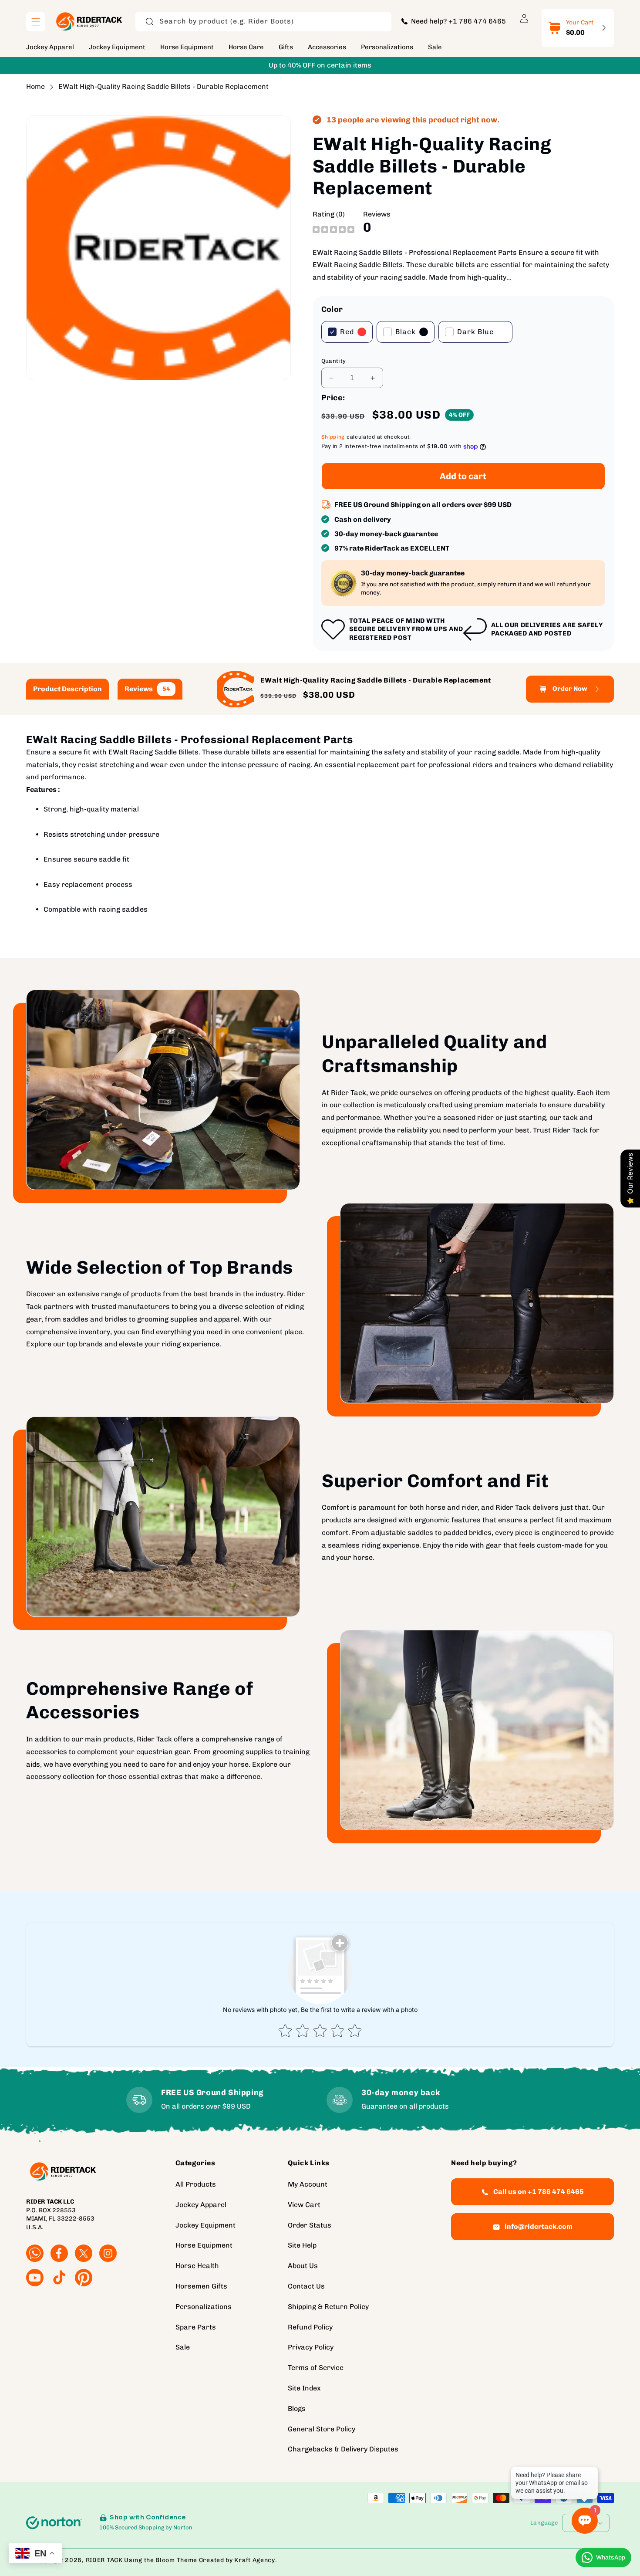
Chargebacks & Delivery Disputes (343, 2449)
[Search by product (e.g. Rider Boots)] (149, 21)
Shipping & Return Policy (328, 2307)
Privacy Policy (311, 2347)
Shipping (333, 437)
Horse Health (197, 2266)
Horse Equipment (204, 2245)
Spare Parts (196, 2327)
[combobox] (263, 22)
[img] (333, 229)
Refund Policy (310, 2327)
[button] (36, 22)
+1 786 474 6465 (477, 21)
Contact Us (306, 2286)
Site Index (304, 2388)
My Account (308, 2184)
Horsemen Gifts (201, 2286)
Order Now (570, 689)
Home (35, 86)
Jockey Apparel (201, 2205)
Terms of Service (316, 2368)
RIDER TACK (104, 2560)
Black (406, 332)
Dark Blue (475, 332)
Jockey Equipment (205, 2225)
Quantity (334, 361)
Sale (183, 2347)
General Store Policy (322, 2429)
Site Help (302, 2245)
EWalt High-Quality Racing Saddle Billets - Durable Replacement (163, 86)
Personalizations (204, 2307)
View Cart (304, 2205)
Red (347, 332)
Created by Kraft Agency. (238, 2560)
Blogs (297, 2409)
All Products (196, 2184)
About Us (303, 2266)
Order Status (310, 2225)
